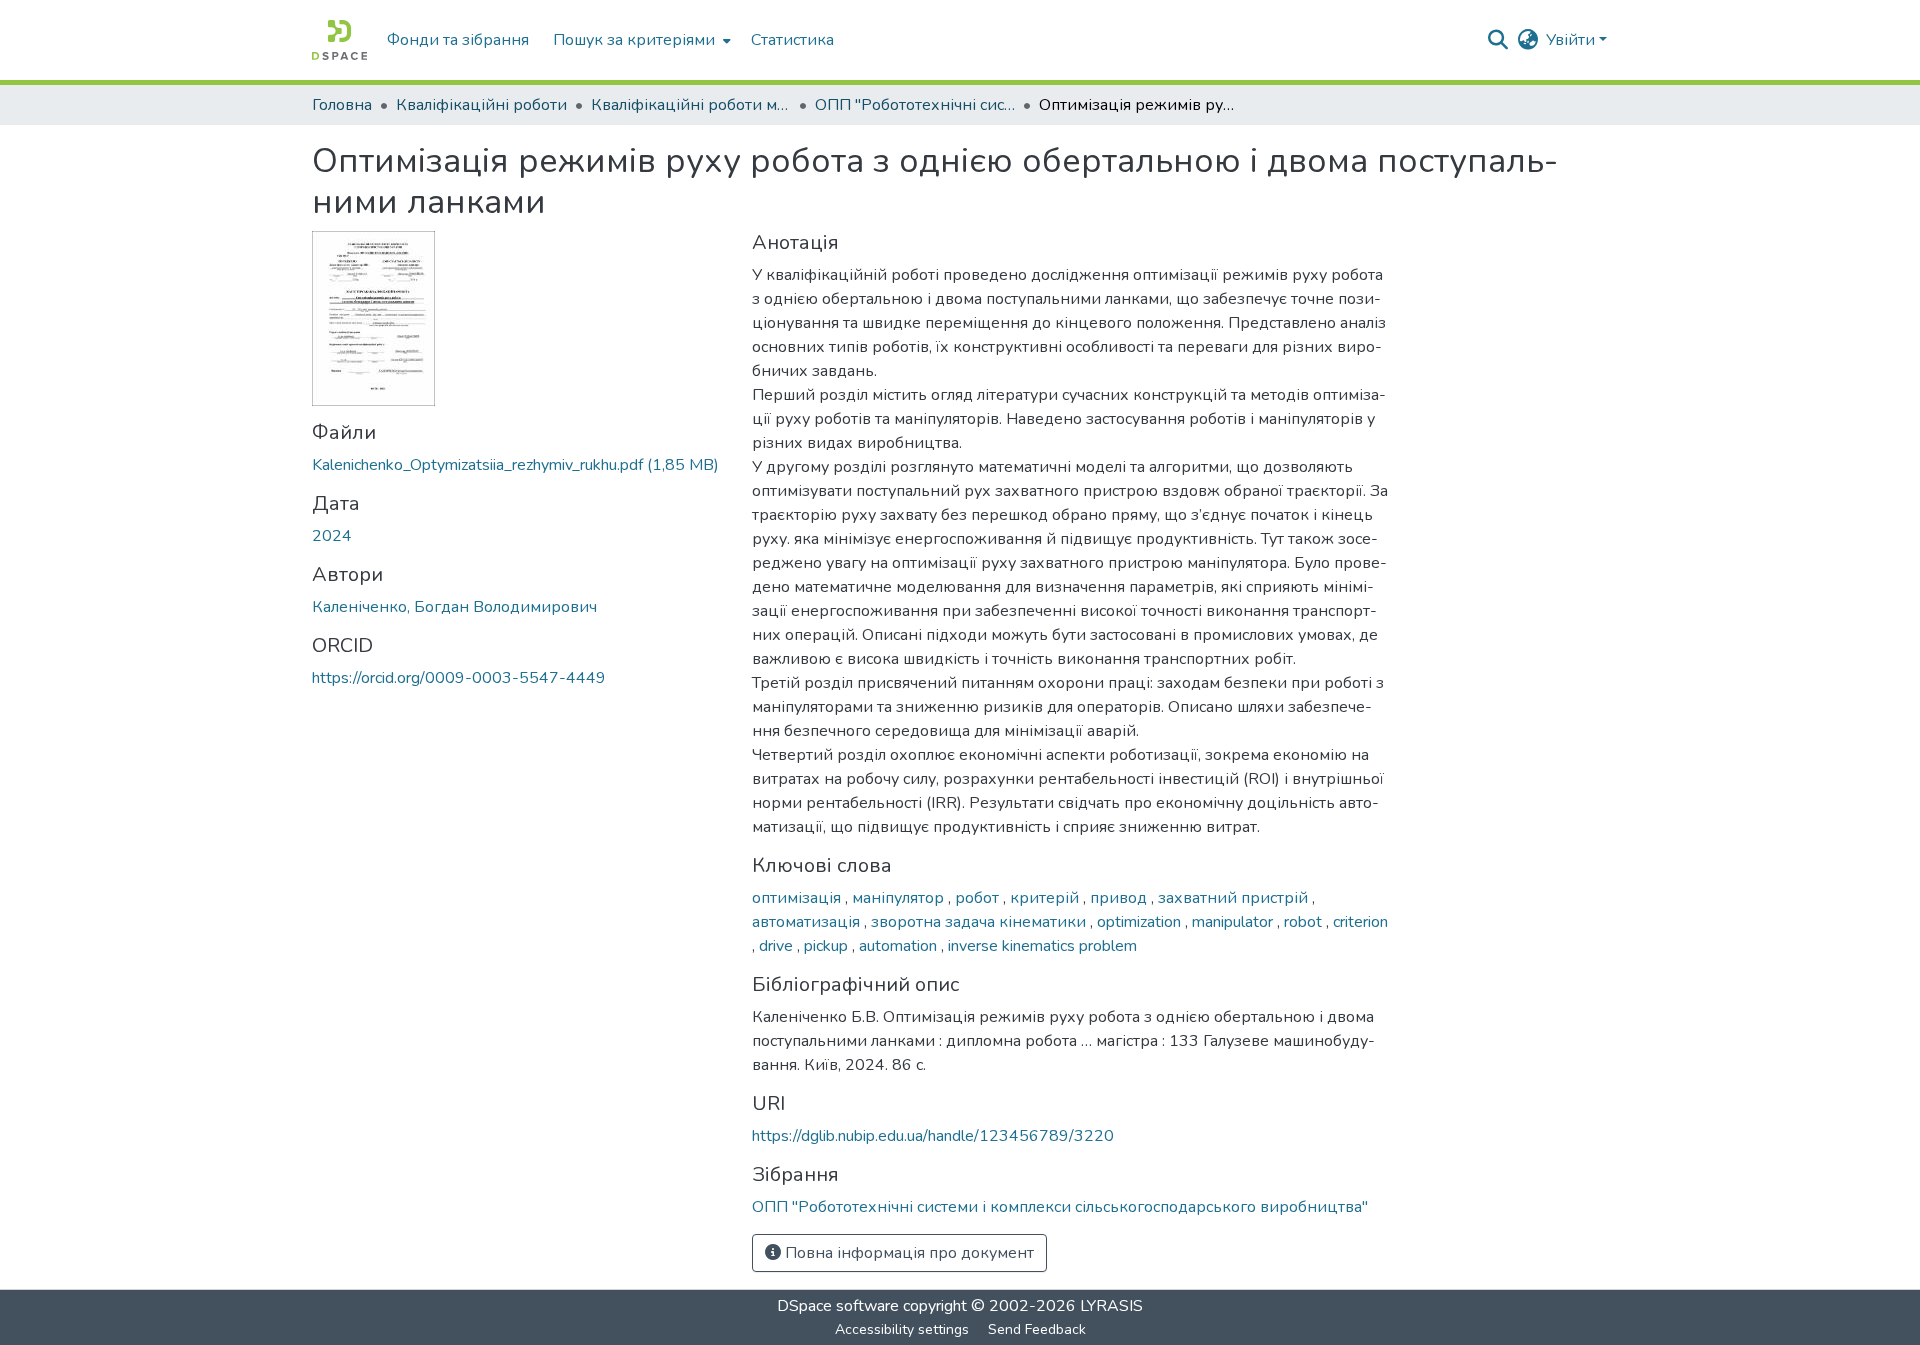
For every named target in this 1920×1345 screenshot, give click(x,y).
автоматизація (808, 922)
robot (1305, 922)
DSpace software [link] (838, 1306)
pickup (828, 946)
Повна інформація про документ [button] (907, 1253)
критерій (1046, 898)
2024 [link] (332, 536)
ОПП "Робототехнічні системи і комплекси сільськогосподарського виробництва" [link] (915, 105)
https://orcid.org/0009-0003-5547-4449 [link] (459, 678)
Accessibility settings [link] (902, 1329)
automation (900, 946)
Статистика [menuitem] (792, 40)
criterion (1360, 922)
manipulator (1234, 922)
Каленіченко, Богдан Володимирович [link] (454, 607)
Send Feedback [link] (1037, 1329)
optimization (1141, 922)
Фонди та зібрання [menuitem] (458, 40)
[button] (339, 40)
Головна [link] (342, 105)
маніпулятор (900, 898)
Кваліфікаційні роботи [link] (481, 105)
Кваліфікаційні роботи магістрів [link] (691, 105)
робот (979, 898)
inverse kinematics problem (1042, 946)
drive (778, 946)
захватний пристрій (1235, 898)
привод (1120, 898)
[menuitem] (640, 40)
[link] (520, 465)
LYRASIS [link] (1111, 1306)
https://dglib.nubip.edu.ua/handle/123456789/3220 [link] (933, 1136)
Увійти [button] (1572, 40)
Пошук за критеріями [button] (634, 40)
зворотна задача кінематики (980, 922)
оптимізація (798, 898)
